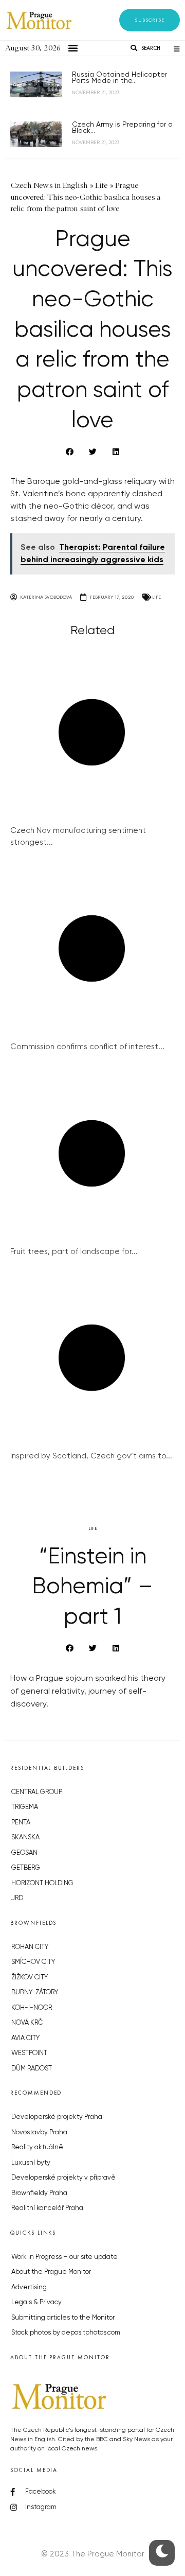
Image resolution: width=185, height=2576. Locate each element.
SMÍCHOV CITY (33, 1962)
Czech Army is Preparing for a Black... (122, 128)
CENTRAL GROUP (37, 1792)
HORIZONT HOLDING (42, 1883)
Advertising (29, 2287)
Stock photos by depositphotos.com (66, 2333)
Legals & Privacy (36, 2302)
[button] (150, 20)
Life (156, 597)
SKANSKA (25, 1838)
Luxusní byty (31, 2163)
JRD (17, 1898)
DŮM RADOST (32, 2069)
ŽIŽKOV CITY (30, 1978)
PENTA (21, 1823)
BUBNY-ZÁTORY (35, 1992)
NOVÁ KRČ (27, 2023)
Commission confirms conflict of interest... (87, 1047)
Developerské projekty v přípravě (63, 2178)
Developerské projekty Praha (57, 2117)
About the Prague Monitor (51, 2272)
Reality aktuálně (37, 2147)
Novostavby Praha (39, 2133)
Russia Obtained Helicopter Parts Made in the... (119, 78)
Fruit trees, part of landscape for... (74, 1252)
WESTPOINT (29, 2053)
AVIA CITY (25, 2038)
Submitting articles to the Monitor (63, 2318)
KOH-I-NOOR (32, 2008)
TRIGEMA (25, 1807)
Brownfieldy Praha (39, 2193)
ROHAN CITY (30, 1947)
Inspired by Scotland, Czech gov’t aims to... (91, 1456)
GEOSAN (24, 1853)
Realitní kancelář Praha (47, 2208)
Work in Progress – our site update (64, 2257)
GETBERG (26, 1868)
